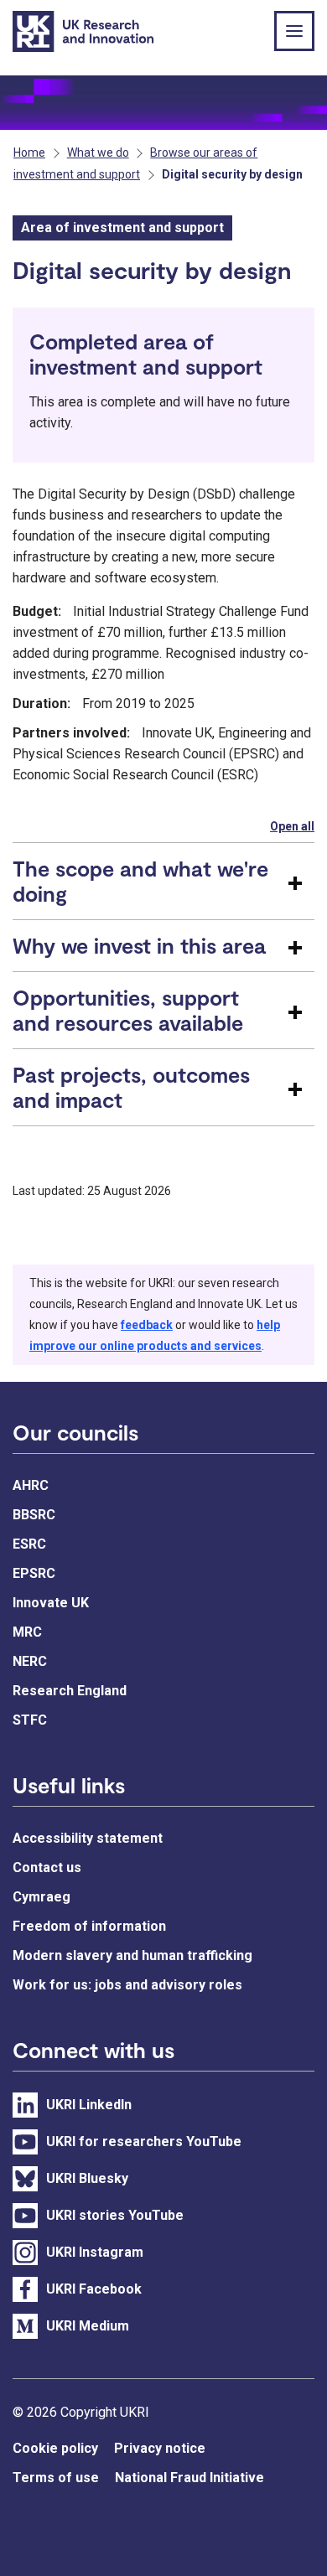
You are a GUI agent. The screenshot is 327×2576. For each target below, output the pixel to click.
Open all (292, 826)
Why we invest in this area (139, 945)
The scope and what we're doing (140, 881)
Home (29, 153)
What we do (98, 153)
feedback (147, 1325)
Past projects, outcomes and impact (131, 1087)
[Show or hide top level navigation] (294, 31)
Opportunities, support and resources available (128, 1010)
